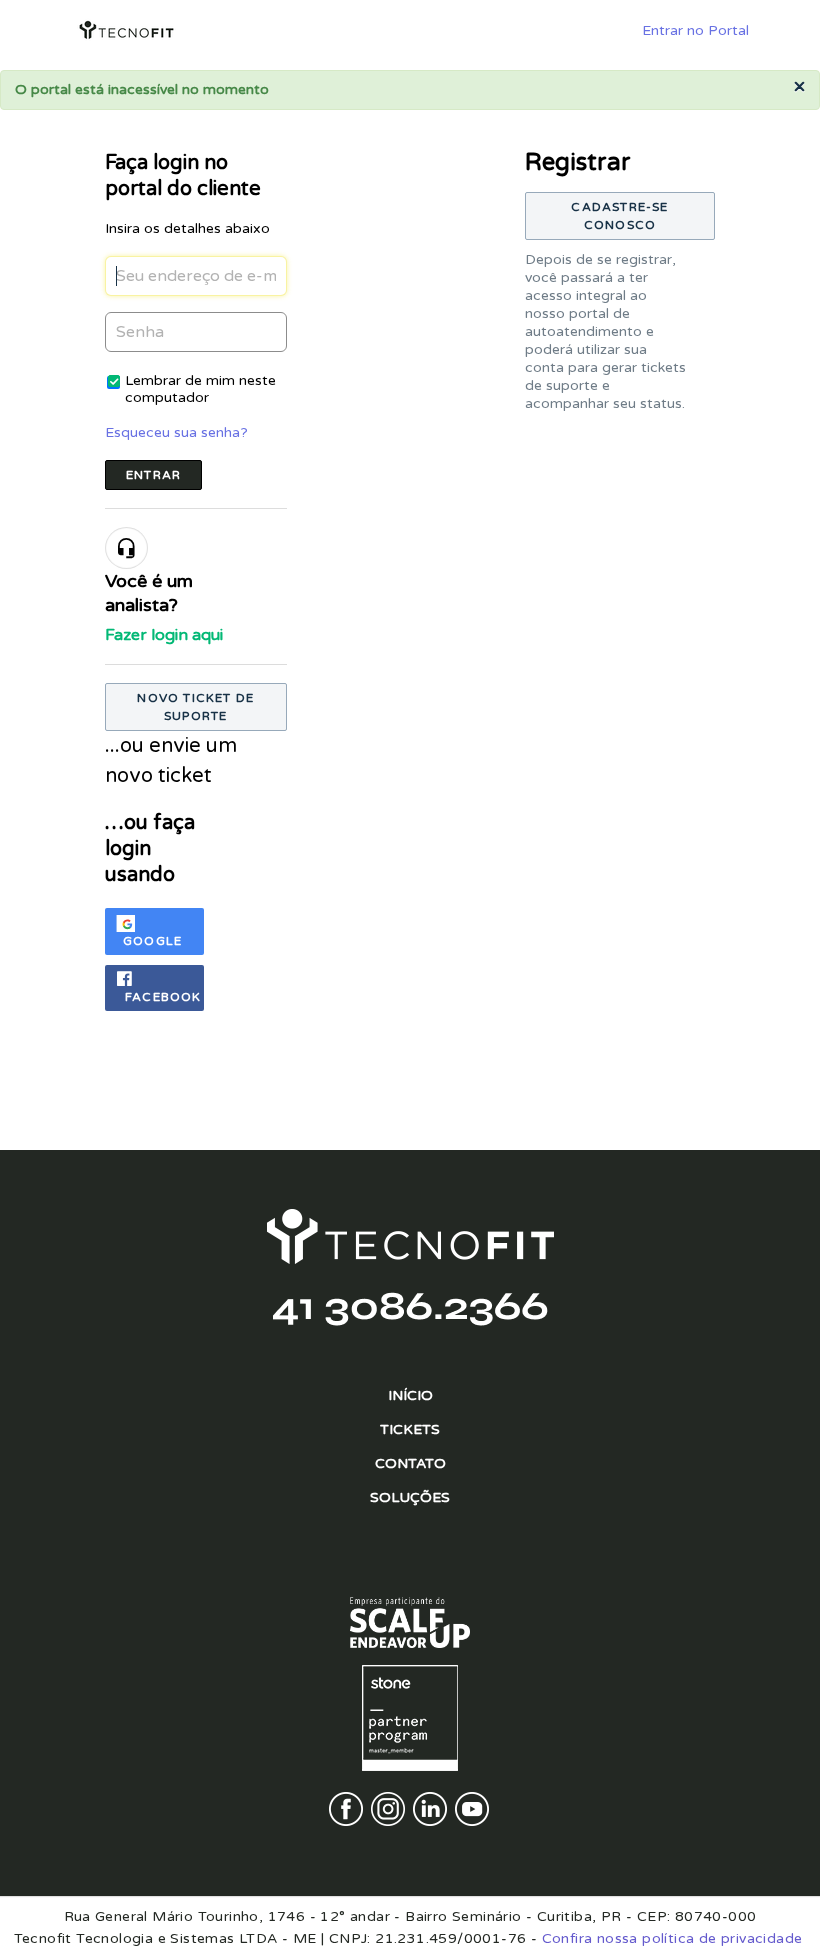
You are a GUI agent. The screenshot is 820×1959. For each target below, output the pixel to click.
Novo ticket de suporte (195, 707)
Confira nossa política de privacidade (672, 1938)
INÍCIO (410, 1395)
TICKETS (410, 1429)
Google (152, 941)
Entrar (153, 475)
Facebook (163, 997)
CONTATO (410, 1463)
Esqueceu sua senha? (176, 432)
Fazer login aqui (164, 635)
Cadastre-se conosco (619, 216)
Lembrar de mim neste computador (200, 389)
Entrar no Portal (695, 30)
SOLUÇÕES (410, 1497)
